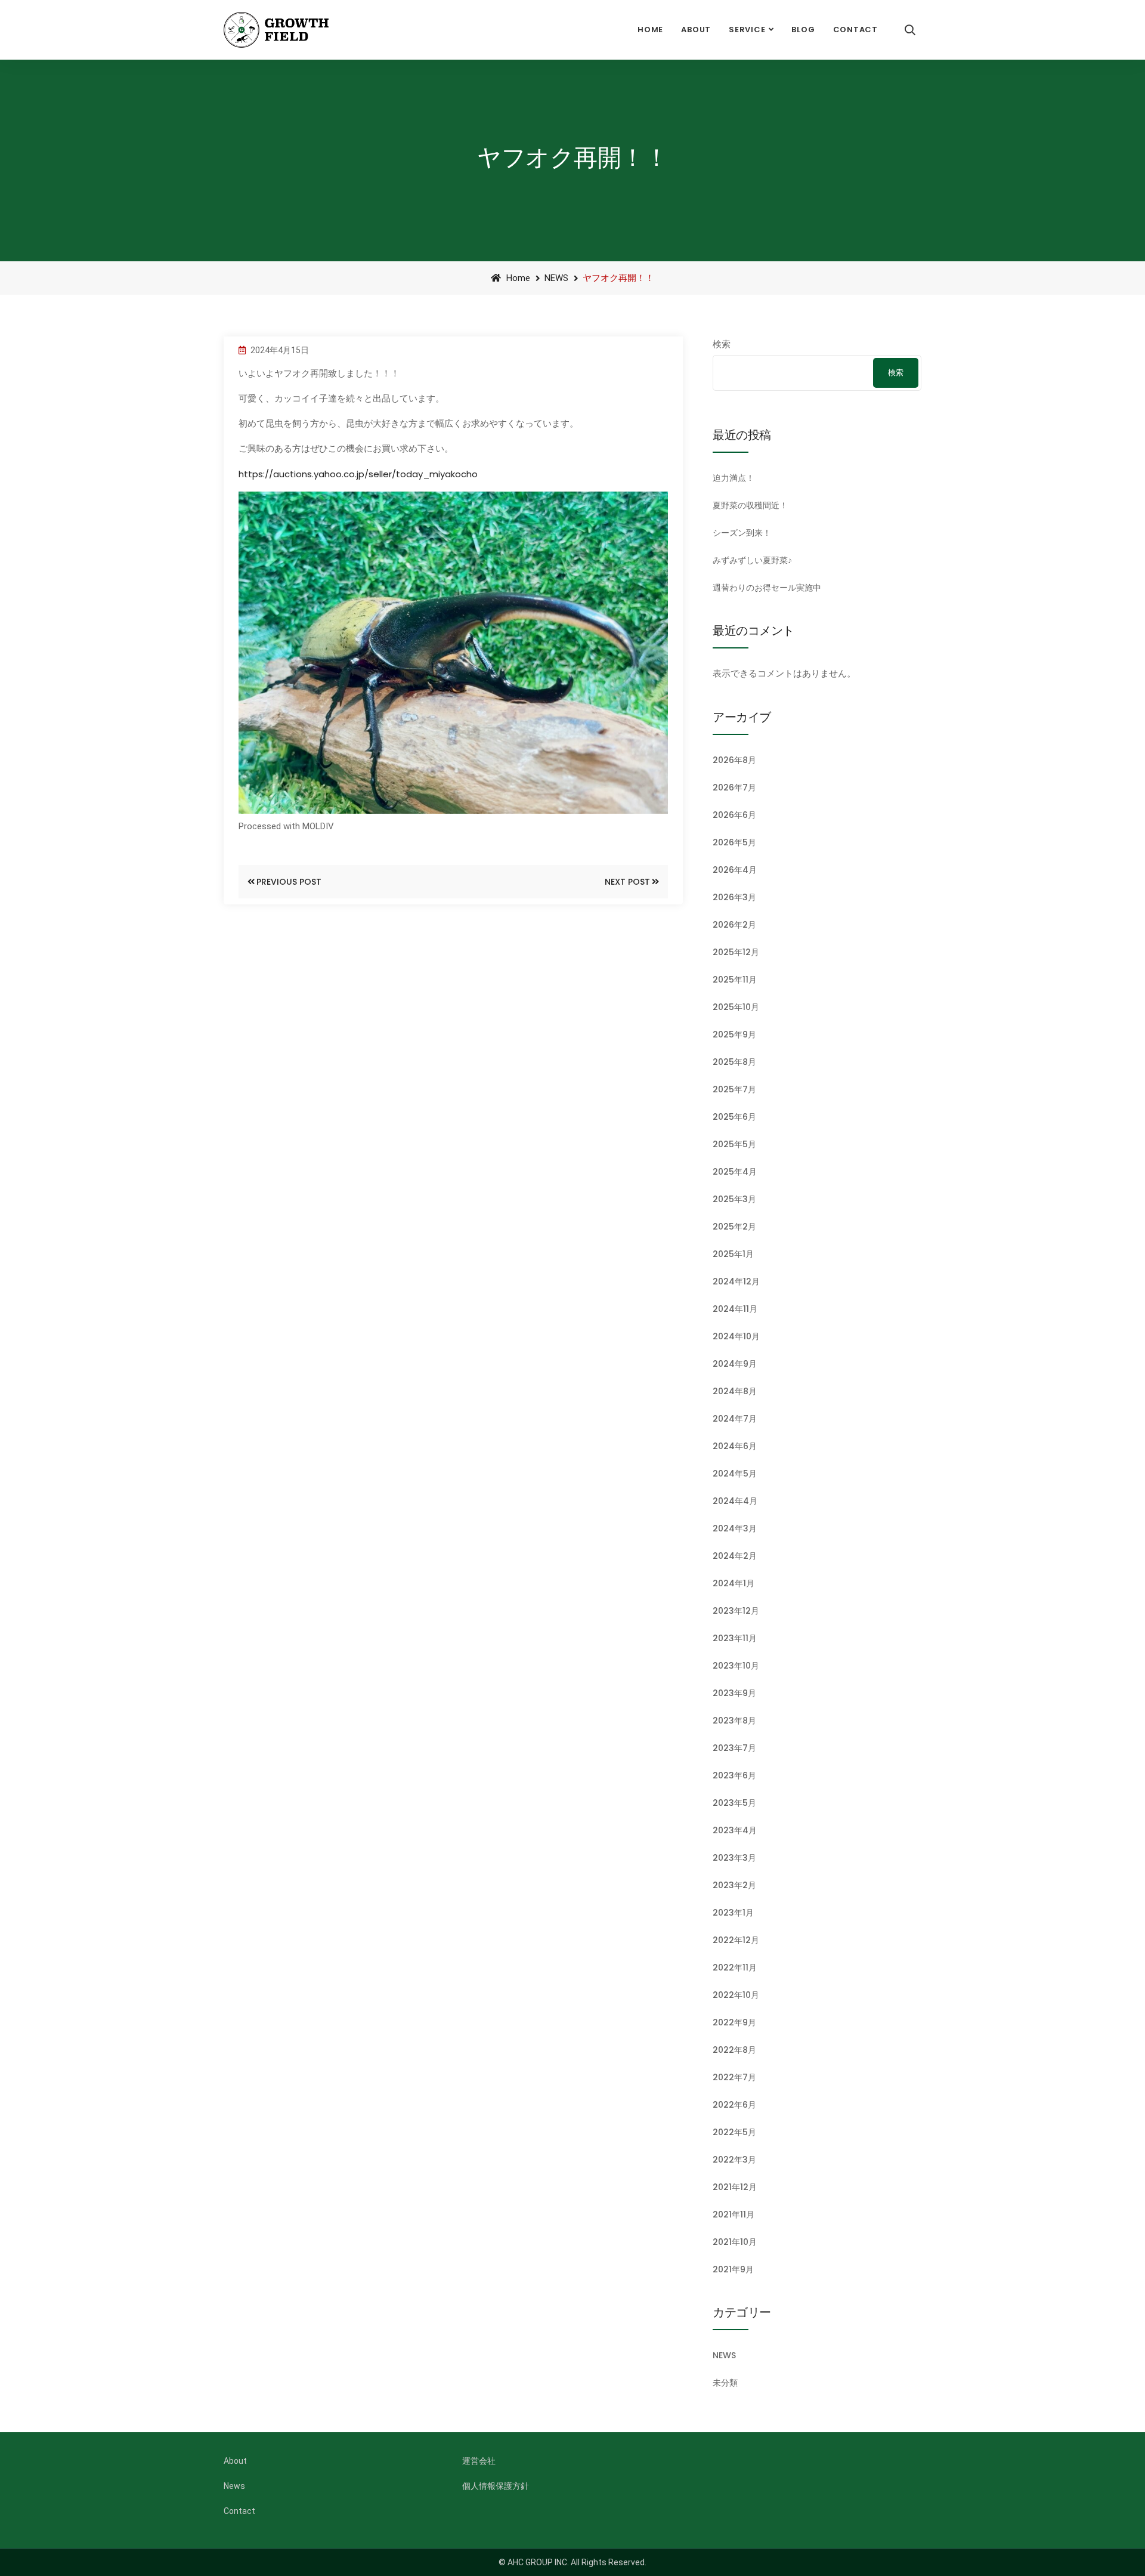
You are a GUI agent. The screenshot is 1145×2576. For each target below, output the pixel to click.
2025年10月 (736, 1007)
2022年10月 (736, 1995)
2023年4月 (735, 1830)
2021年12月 (735, 2187)
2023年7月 (734, 1748)
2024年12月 (736, 1281)
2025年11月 (735, 980)
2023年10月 (736, 1666)
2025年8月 (734, 1062)
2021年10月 (735, 2242)
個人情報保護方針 (496, 2486)
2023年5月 (734, 1803)
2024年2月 (735, 1556)
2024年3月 (735, 1528)
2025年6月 (734, 1117)
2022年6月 (734, 2105)
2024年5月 (735, 1474)
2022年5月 (734, 2132)
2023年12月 (736, 1611)
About (696, 30)
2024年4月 (735, 1501)
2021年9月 (733, 2269)
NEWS (556, 278)
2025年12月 (736, 952)
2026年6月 (734, 815)
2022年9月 (734, 2022)
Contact (855, 30)
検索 (722, 344)
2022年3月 (734, 2160)
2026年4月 (735, 870)
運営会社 (479, 2461)
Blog (803, 30)
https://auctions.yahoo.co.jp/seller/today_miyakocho (358, 474)
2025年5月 (734, 1144)
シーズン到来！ (742, 533)
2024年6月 (735, 1446)
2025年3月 (734, 1199)
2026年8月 (734, 760)
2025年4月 (735, 1172)
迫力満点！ (734, 478)
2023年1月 (733, 1913)
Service (747, 30)
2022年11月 (735, 1967)
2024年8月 (735, 1391)
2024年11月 (735, 1309)
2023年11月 (735, 1638)
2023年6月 (734, 1775)
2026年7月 (734, 787)
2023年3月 (734, 1858)
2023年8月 (734, 1721)
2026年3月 (734, 897)
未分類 (725, 2383)
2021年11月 (734, 2214)
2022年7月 (734, 2077)
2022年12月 (736, 1940)
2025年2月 (734, 1227)
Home (650, 30)
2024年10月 (736, 1336)
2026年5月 (734, 842)
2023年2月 (734, 1885)
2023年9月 (734, 1693)
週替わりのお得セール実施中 (767, 588)
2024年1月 (734, 1583)
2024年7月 (735, 1419)
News (234, 2486)
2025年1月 (733, 1254)
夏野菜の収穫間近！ (750, 505)
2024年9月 (735, 1364)
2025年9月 (734, 1034)
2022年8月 (734, 2050)
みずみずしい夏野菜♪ (752, 560)
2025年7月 (734, 1089)
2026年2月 (734, 925)
